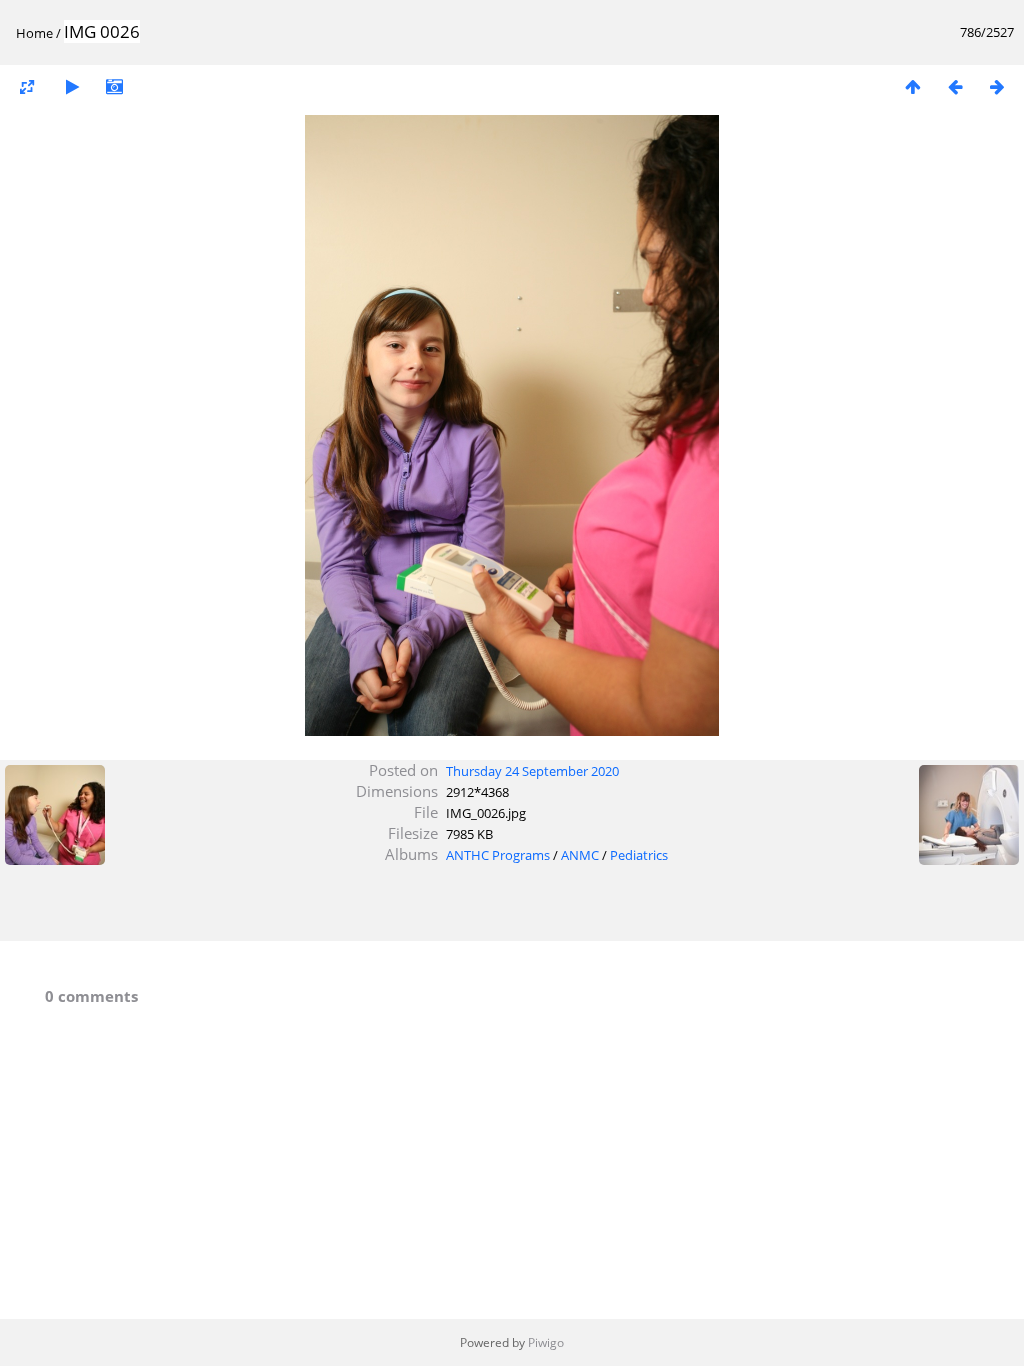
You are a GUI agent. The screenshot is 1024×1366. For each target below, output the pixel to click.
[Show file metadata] (114, 86)
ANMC (580, 855)
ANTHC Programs (498, 855)
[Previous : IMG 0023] (955, 86)
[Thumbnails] (913, 86)
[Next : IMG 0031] (997, 86)
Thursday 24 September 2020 (532, 771)
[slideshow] (72, 86)
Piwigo (546, 1342)
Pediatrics (639, 855)
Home (34, 33)
